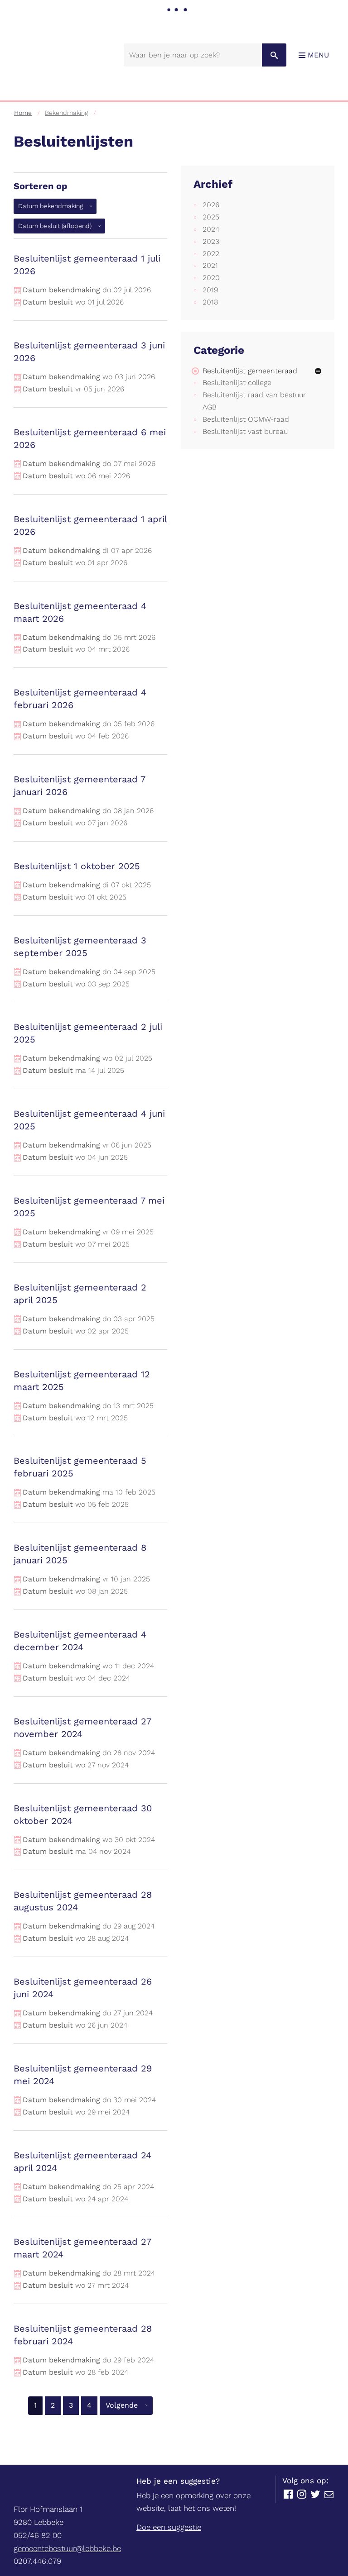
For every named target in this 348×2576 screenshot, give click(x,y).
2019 (210, 290)
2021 (210, 265)
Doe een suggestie (169, 2527)
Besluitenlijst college (237, 383)
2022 (211, 254)
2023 (211, 241)
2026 (211, 205)
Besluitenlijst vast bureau (245, 431)
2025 (211, 217)
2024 (211, 229)
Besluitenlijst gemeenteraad (250, 371)
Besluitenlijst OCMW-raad (246, 419)
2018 (210, 302)
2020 (211, 278)
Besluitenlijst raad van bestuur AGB (254, 401)
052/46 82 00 (38, 2535)
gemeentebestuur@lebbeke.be (67, 2548)
